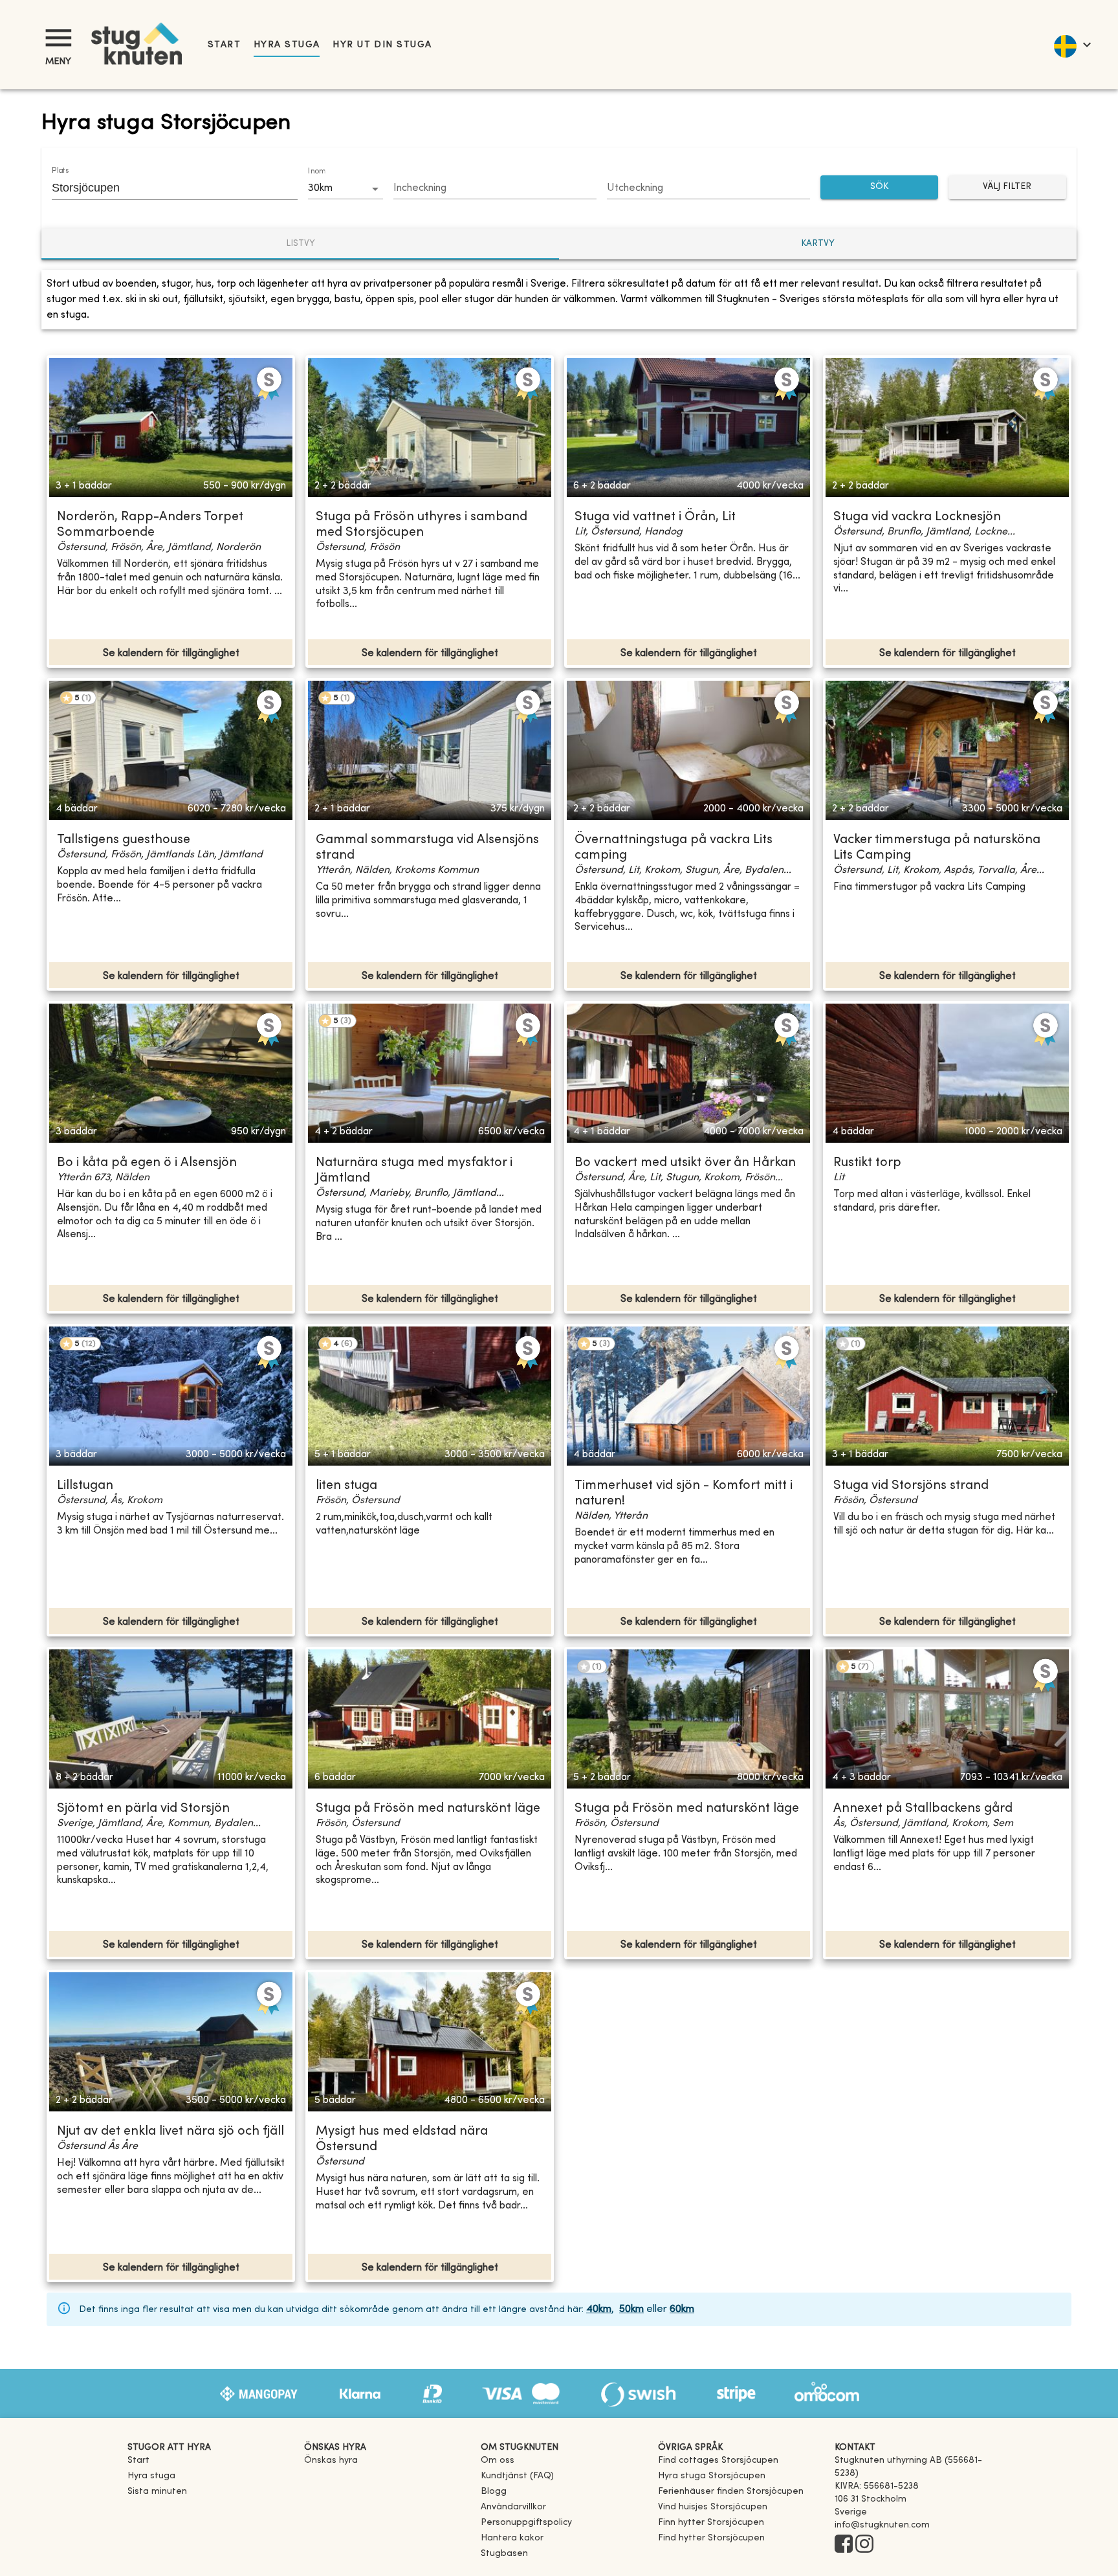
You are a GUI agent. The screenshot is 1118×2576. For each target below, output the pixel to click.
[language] (1072, 45)
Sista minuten (157, 2492)
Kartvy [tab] (818, 244)
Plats (60, 171)
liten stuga (346, 1486)
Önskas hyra (331, 2460)
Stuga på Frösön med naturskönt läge (428, 1809)
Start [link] (224, 45)
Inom (316, 171)
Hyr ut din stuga (382, 45)
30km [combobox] (320, 188)
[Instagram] (864, 2545)
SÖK (879, 187)
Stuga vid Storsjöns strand (911, 1486)
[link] (718, 2460)
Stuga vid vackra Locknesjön (917, 517)
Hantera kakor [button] (512, 2538)
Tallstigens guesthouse (124, 840)
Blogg (494, 2492)
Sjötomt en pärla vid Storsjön (143, 1809)
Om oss (498, 2460)
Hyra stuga (287, 45)
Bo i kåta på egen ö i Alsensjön (147, 1163)
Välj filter (1007, 187)
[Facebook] (844, 2545)
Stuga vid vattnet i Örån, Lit (655, 517)
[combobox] (165, 188)
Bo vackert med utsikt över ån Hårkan (685, 1163)
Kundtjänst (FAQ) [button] (517, 2476)
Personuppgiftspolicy (526, 2523)
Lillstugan (85, 1486)
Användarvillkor (513, 2507)
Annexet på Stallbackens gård (923, 1809)
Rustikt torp (867, 1163)
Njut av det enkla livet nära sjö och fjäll (170, 2132)
